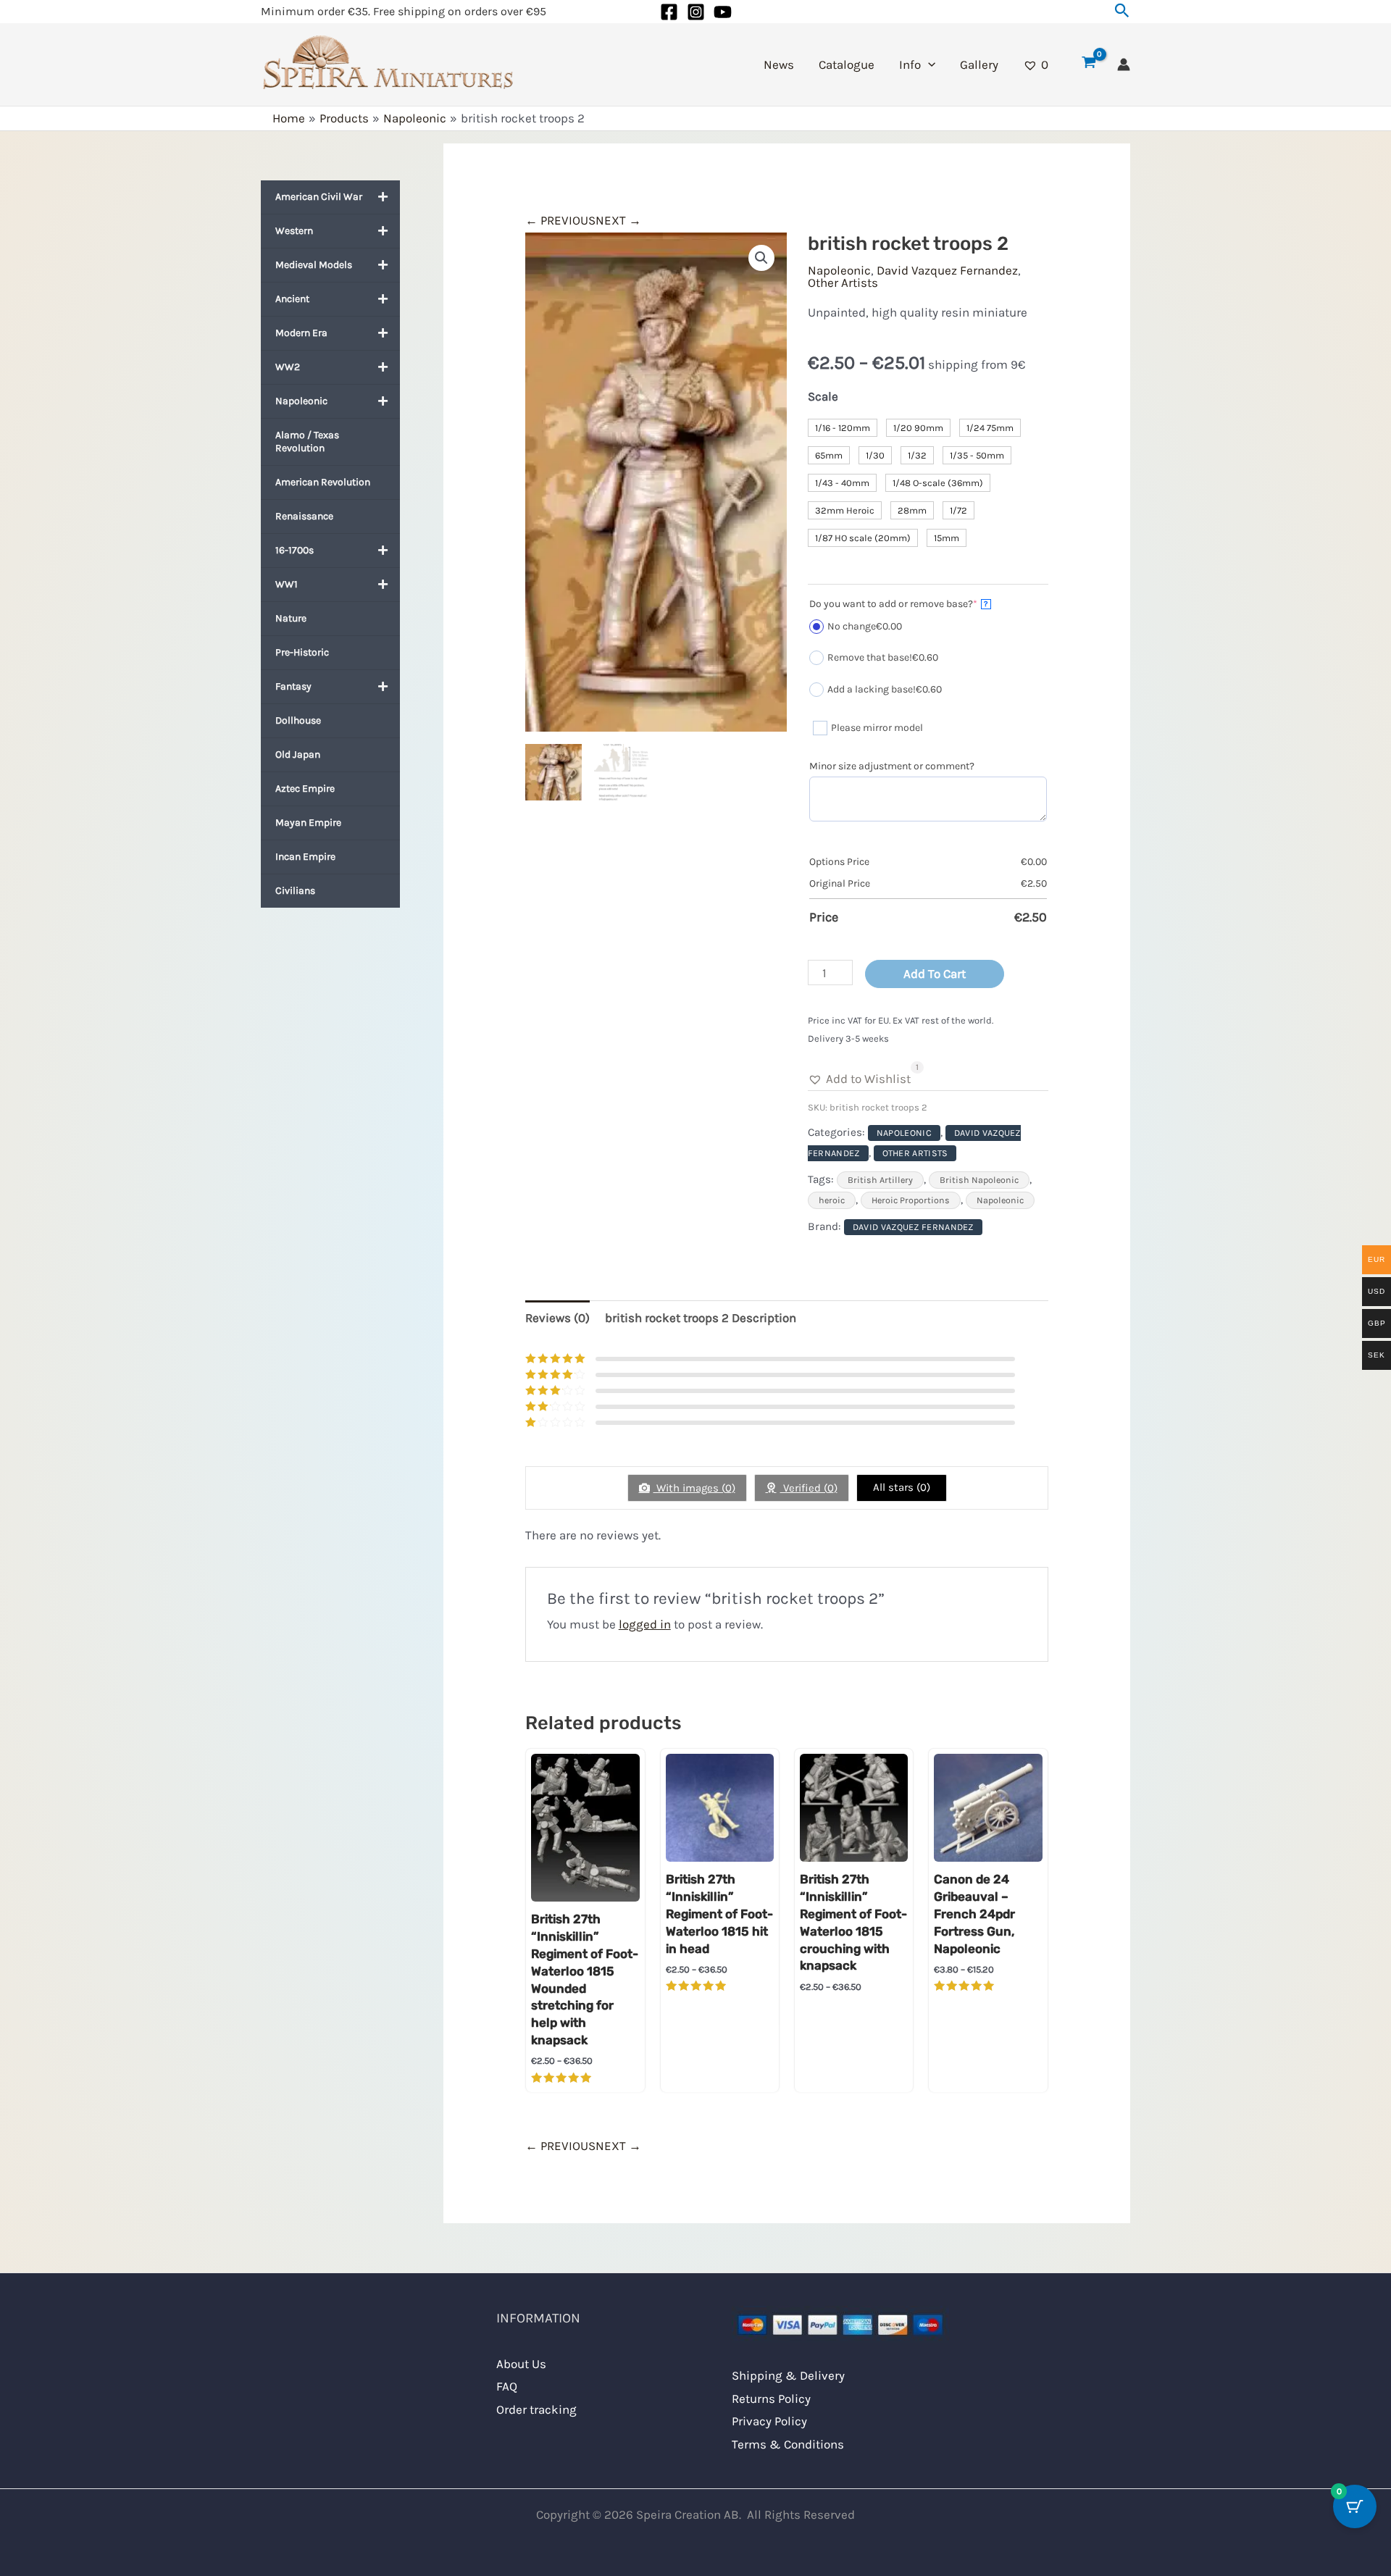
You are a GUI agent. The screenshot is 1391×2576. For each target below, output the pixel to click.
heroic (832, 1200)
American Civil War (319, 197)
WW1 (287, 584)
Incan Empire (305, 857)
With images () (694, 1488)
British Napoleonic (979, 1180)
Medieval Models (314, 265)
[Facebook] (669, 12)
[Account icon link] (1124, 64)
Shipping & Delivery (788, 2375)
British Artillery (880, 1180)
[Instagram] (696, 12)
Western (294, 231)
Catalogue (847, 64)
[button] (1122, 11)
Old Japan (298, 754)
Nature (291, 618)
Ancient (292, 299)
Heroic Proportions (911, 1200)
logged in (645, 1624)
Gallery (979, 64)
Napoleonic (301, 401)
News (779, 64)
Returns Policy (771, 2399)
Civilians (295, 891)
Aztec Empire (305, 789)
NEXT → (618, 220)
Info (910, 64)
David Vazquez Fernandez (947, 270)
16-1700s (295, 550)
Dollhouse (298, 720)
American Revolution (323, 482)
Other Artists (843, 283)
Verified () (809, 1488)
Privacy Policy (769, 2421)
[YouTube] (723, 12)
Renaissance (304, 516)
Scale (823, 396)
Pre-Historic (302, 652)
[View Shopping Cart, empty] (1089, 64)
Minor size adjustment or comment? (892, 766)
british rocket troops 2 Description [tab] (701, 1318)
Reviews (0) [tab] (557, 1318)
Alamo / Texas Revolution (307, 442)
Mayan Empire (308, 823)
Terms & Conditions (788, 2444)
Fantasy (293, 686)
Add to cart (935, 974)
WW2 (288, 367)
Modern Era (301, 333)
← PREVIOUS (560, 220)
